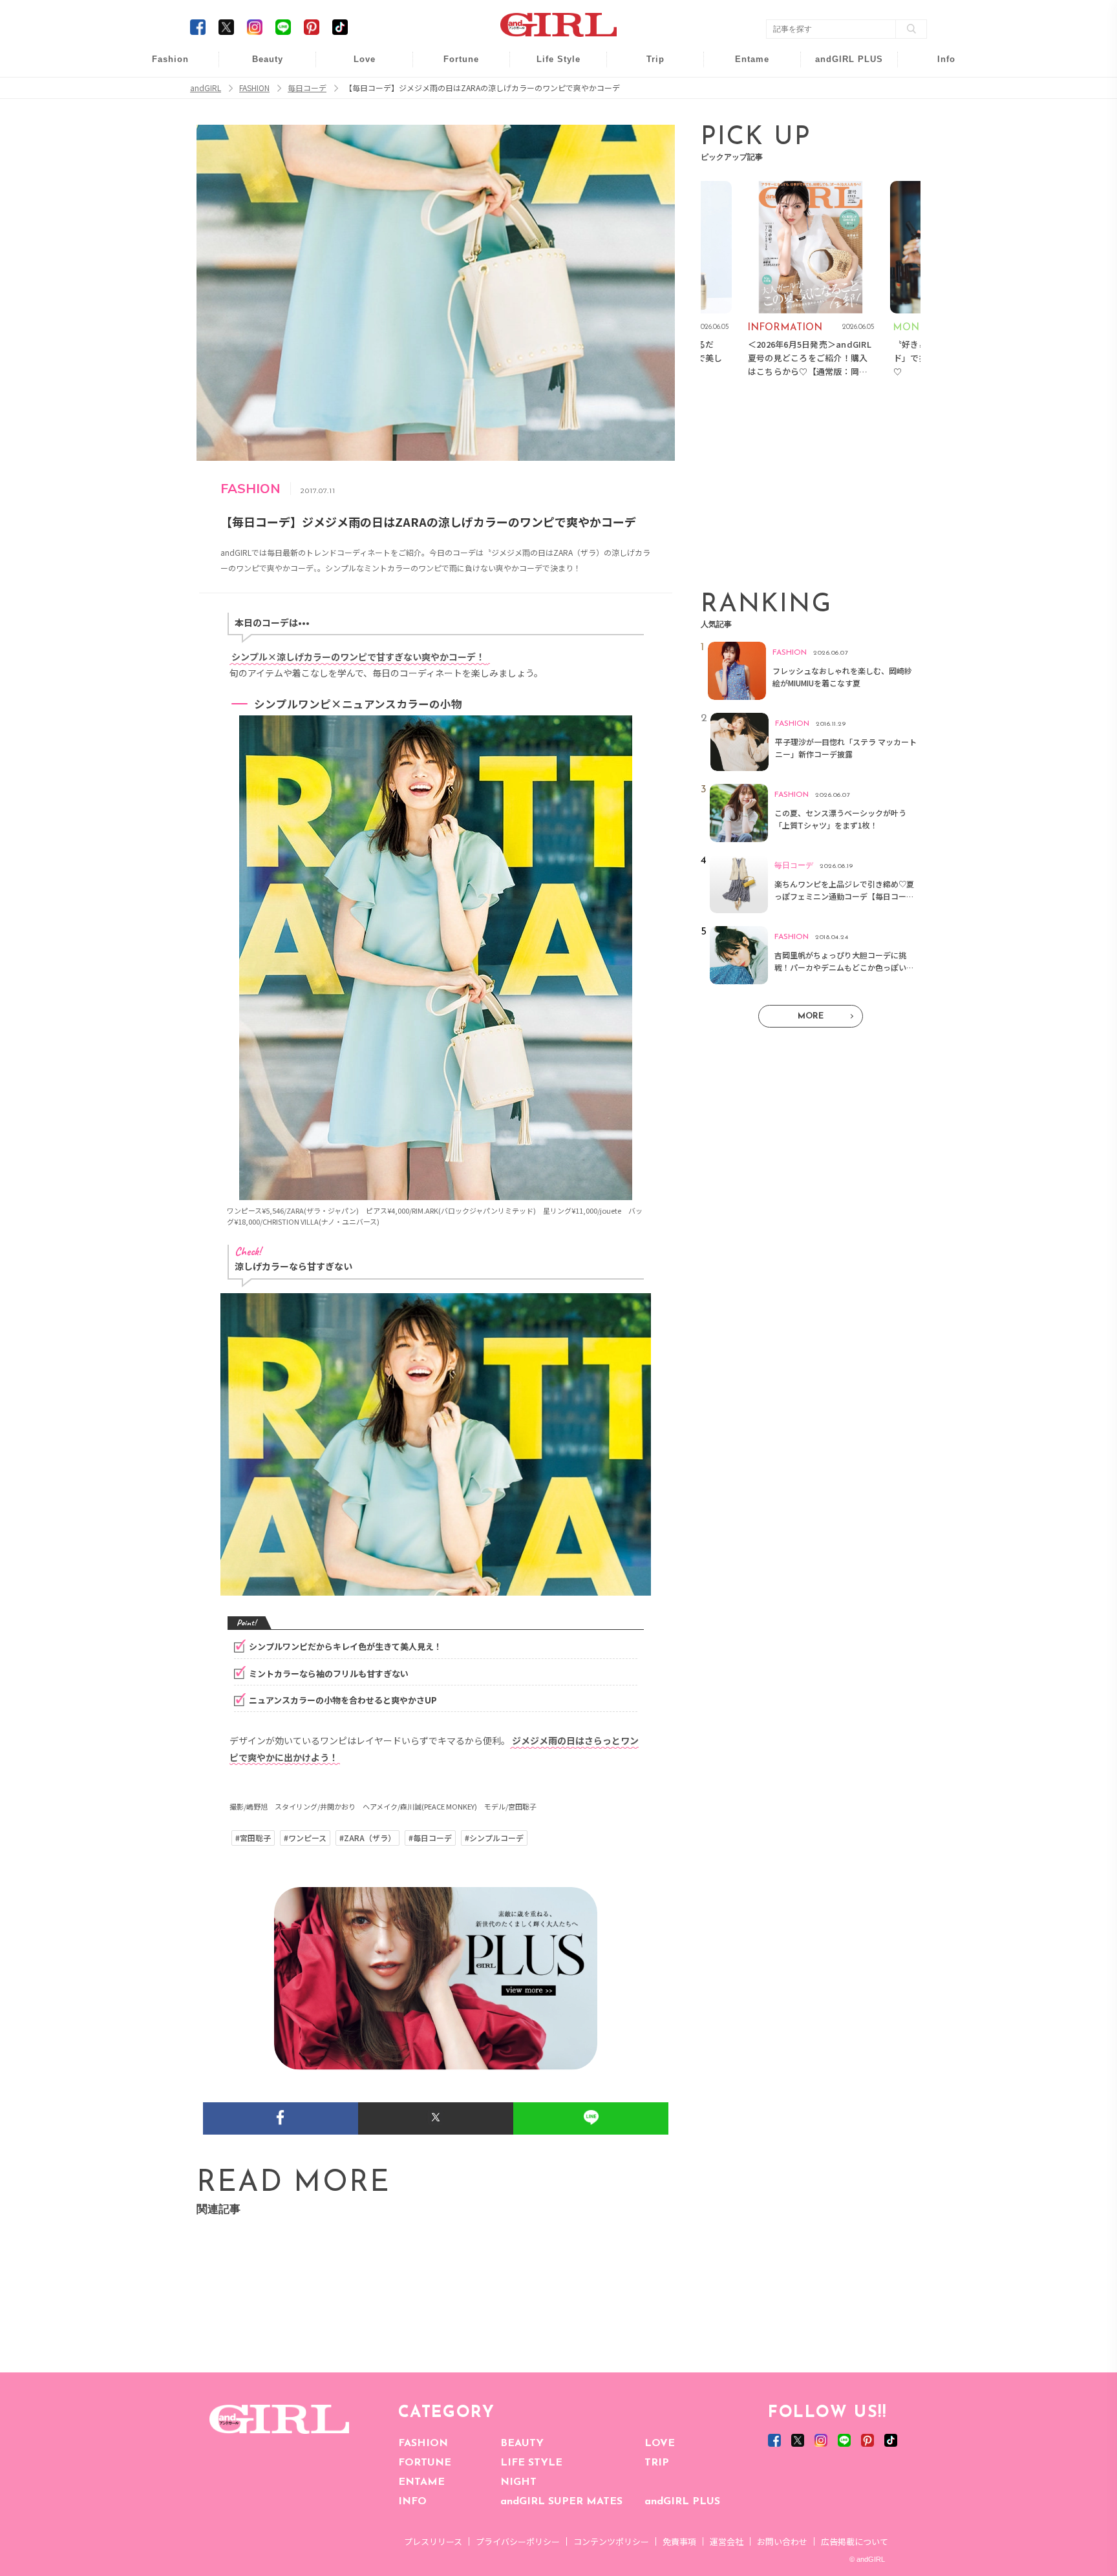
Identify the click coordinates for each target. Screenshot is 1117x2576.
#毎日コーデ (430, 1838)
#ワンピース (305, 1838)
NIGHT (518, 2482)
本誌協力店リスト (937, 116)
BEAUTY (522, 2444)
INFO (412, 2502)
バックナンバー (937, 91)
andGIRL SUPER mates (938, 166)
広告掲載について (855, 2541)
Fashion (841, 66)
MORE (811, 1016)
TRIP (657, 2463)
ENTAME (421, 2482)
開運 (452, 66)
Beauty (268, 59)
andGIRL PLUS (682, 2502)
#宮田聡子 (253, 1838)
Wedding (356, 66)
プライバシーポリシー (518, 2541)
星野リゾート (646, 91)
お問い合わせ (782, 2541)
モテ (356, 91)
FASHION (423, 2444)
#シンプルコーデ (494, 1838)
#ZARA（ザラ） (367, 1838)
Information (841, 141)
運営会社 (727, 2541)
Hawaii (647, 66)
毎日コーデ (162, 66)
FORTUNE (425, 2463)
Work (549, 91)
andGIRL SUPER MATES (561, 2502)
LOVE (660, 2444)
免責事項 (679, 2541)
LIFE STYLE (531, 2463)
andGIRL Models (938, 141)
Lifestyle (841, 116)
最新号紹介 (937, 66)
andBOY (744, 66)
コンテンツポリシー (611, 2541)
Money (549, 66)
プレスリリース (433, 2541)
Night (356, 116)
